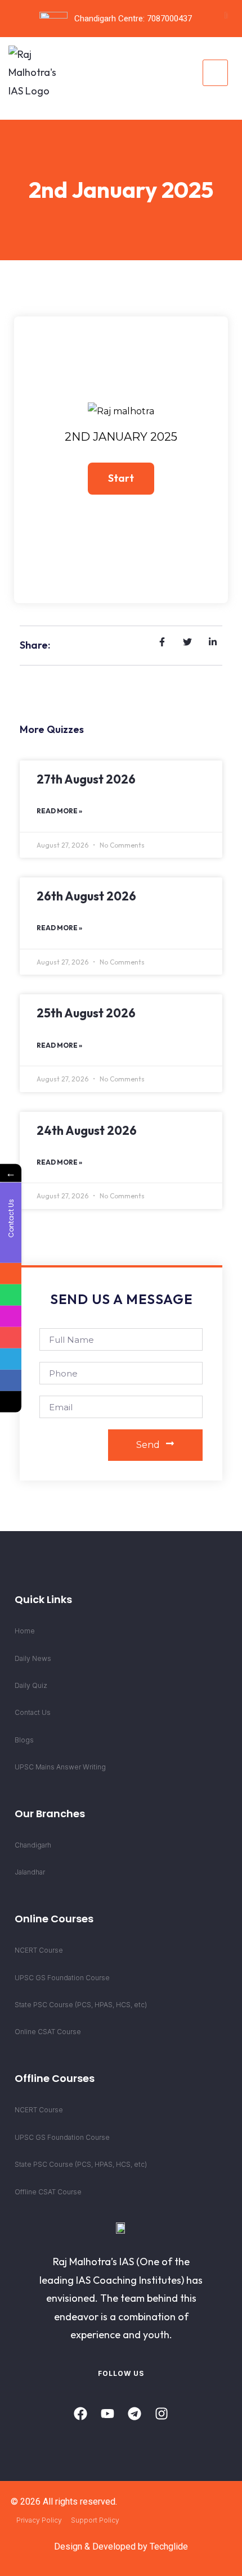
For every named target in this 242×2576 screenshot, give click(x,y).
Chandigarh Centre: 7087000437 (133, 19)
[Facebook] (80, 2414)
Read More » (59, 811)
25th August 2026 (86, 1013)
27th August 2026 (86, 779)
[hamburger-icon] (215, 73)
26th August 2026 (86, 896)
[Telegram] (135, 2414)
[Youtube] (107, 2414)
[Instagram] (162, 2414)
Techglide (169, 2546)
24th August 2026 (87, 1130)
